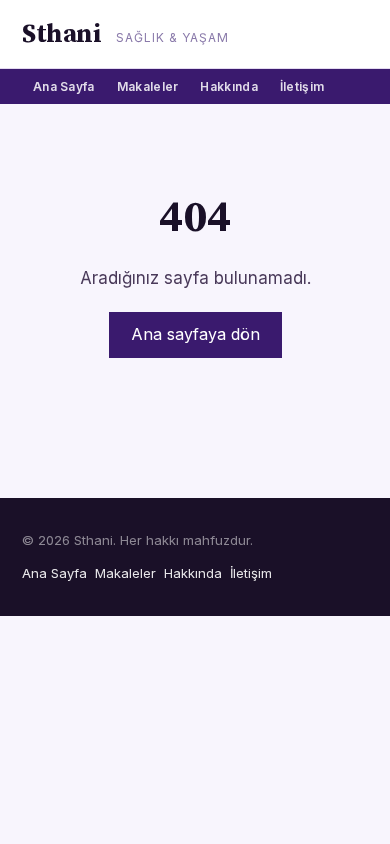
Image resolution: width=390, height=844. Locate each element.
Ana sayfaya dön (195, 334)
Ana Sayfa (64, 86)
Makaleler (148, 86)
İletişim (302, 86)
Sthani (62, 34)
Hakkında (228, 86)
